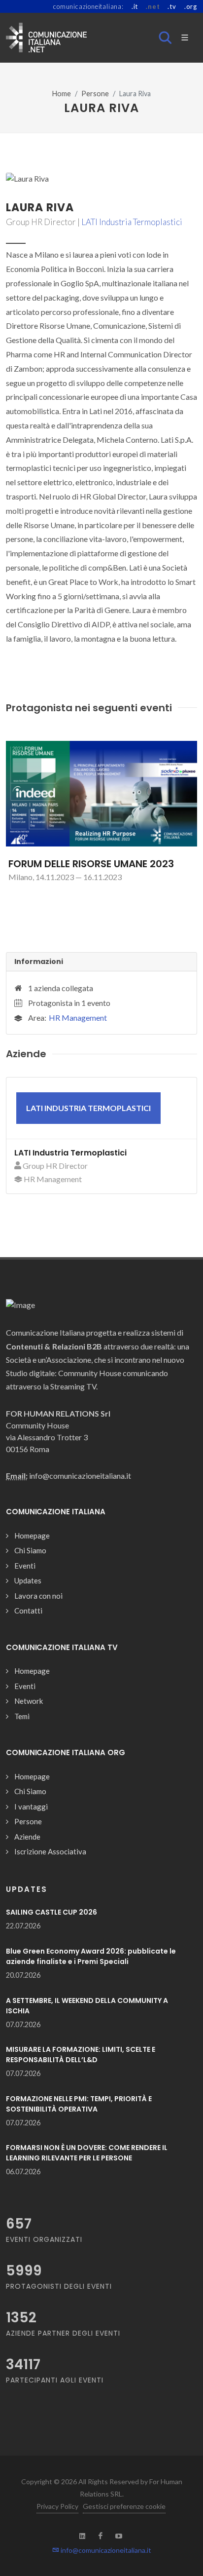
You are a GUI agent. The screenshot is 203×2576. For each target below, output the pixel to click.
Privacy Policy (57, 2506)
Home (62, 94)
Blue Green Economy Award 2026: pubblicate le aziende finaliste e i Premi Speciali (91, 1956)
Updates (28, 1580)
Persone (95, 94)
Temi (22, 1716)
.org (191, 6)
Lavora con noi (38, 1596)
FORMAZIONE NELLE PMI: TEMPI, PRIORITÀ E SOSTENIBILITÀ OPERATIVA (79, 2104)
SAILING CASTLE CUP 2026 (51, 1912)
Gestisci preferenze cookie (124, 2506)
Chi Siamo (30, 1550)
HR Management (78, 1018)
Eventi (25, 1566)
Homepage (32, 1536)
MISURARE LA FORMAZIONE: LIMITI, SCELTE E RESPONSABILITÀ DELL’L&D (81, 2055)
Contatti (28, 1611)
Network (29, 1701)
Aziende (27, 1837)
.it (135, 6)
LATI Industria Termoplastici (132, 222)
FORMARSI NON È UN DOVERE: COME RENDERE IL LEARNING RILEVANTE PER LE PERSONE (87, 2153)
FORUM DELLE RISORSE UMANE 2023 (91, 864)
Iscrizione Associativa (50, 1851)
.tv (172, 6)
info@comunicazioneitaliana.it (105, 2550)
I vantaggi (31, 1807)
